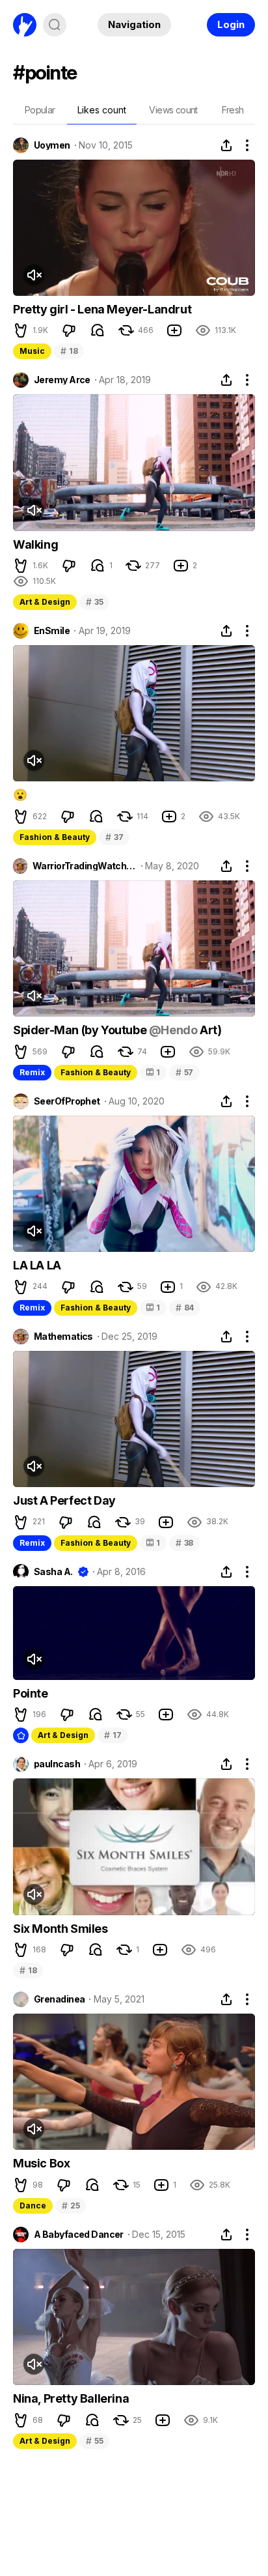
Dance (33, 2206)
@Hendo (173, 1030)
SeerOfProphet (67, 1101)
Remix (32, 1072)
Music (32, 351)
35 (94, 602)
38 (184, 1543)
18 (69, 351)
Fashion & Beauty (55, 837)
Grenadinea (59, 1999)
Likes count (102, 110)
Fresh (233, 110)
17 (113, 1735)
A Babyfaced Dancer (79, 2235)
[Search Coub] (55, 25)
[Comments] (98, 330)
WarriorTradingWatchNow (85, 866)
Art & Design (45, 602)
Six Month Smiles (60, 1929)
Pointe (31, 1693)
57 (184, 1072)
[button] (21, 330)
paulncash (57, 1764)
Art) (209, 1030)
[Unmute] (34, 275)
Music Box (41, 2163)
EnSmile (52, 631)
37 (114, 837)
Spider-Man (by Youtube (81, 1030)
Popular (40, 110)
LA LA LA (37, 1265)
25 (71, 2206)
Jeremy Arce (62, 380)
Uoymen (52, 145)
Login (231, 24)
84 (185, 1308)
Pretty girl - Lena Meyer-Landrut (102, 309)
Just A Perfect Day (64, 1500)
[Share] (226, 145)
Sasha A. (53, 1572)
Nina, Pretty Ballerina (71, 2398)
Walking (35, 544)
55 (94, 2441)
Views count (173, 110)
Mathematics (63, 1337)
